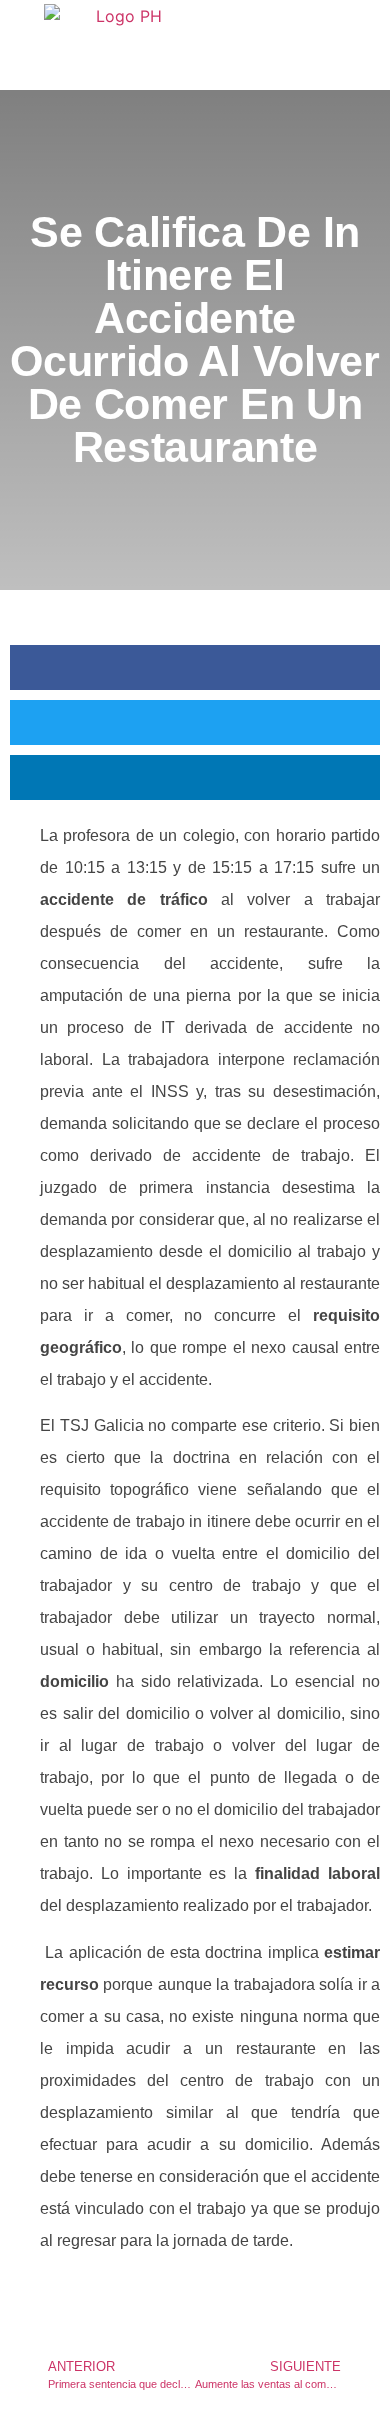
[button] (195, 667)
